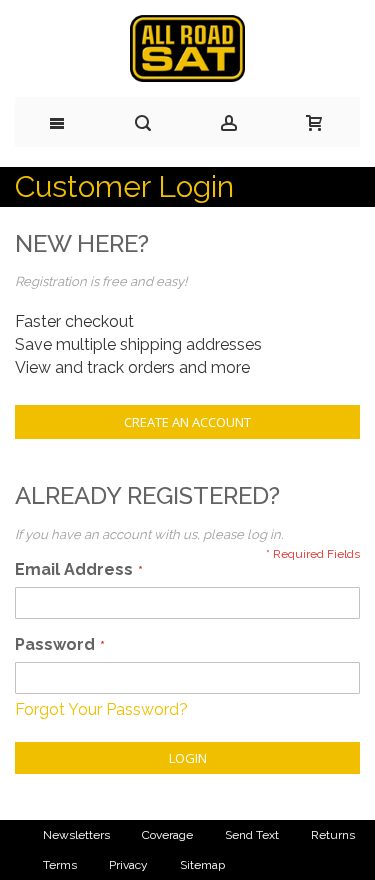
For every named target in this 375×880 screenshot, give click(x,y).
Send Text (252, 835)
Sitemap (202, 865)
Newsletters (76, 835)
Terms (60, 865)
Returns (333, 835)
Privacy (128, 865)
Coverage (167, 835)
